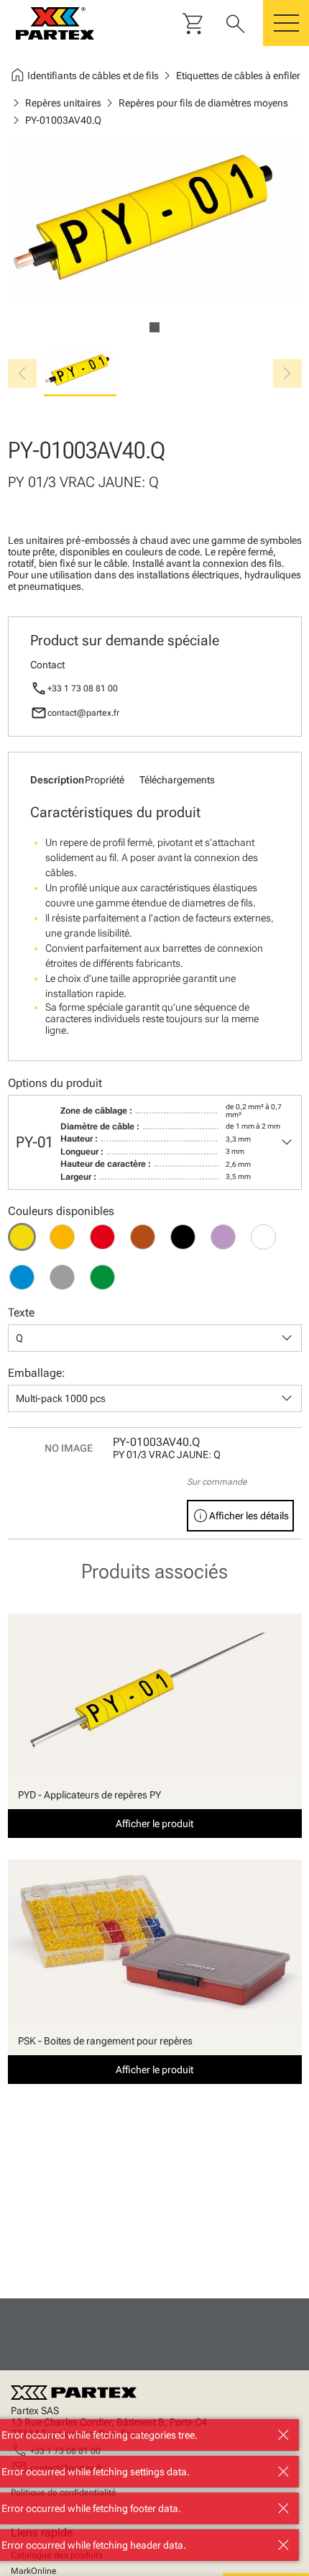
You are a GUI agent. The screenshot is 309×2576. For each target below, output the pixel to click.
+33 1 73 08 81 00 (83, 688)
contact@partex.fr (83, 713)
